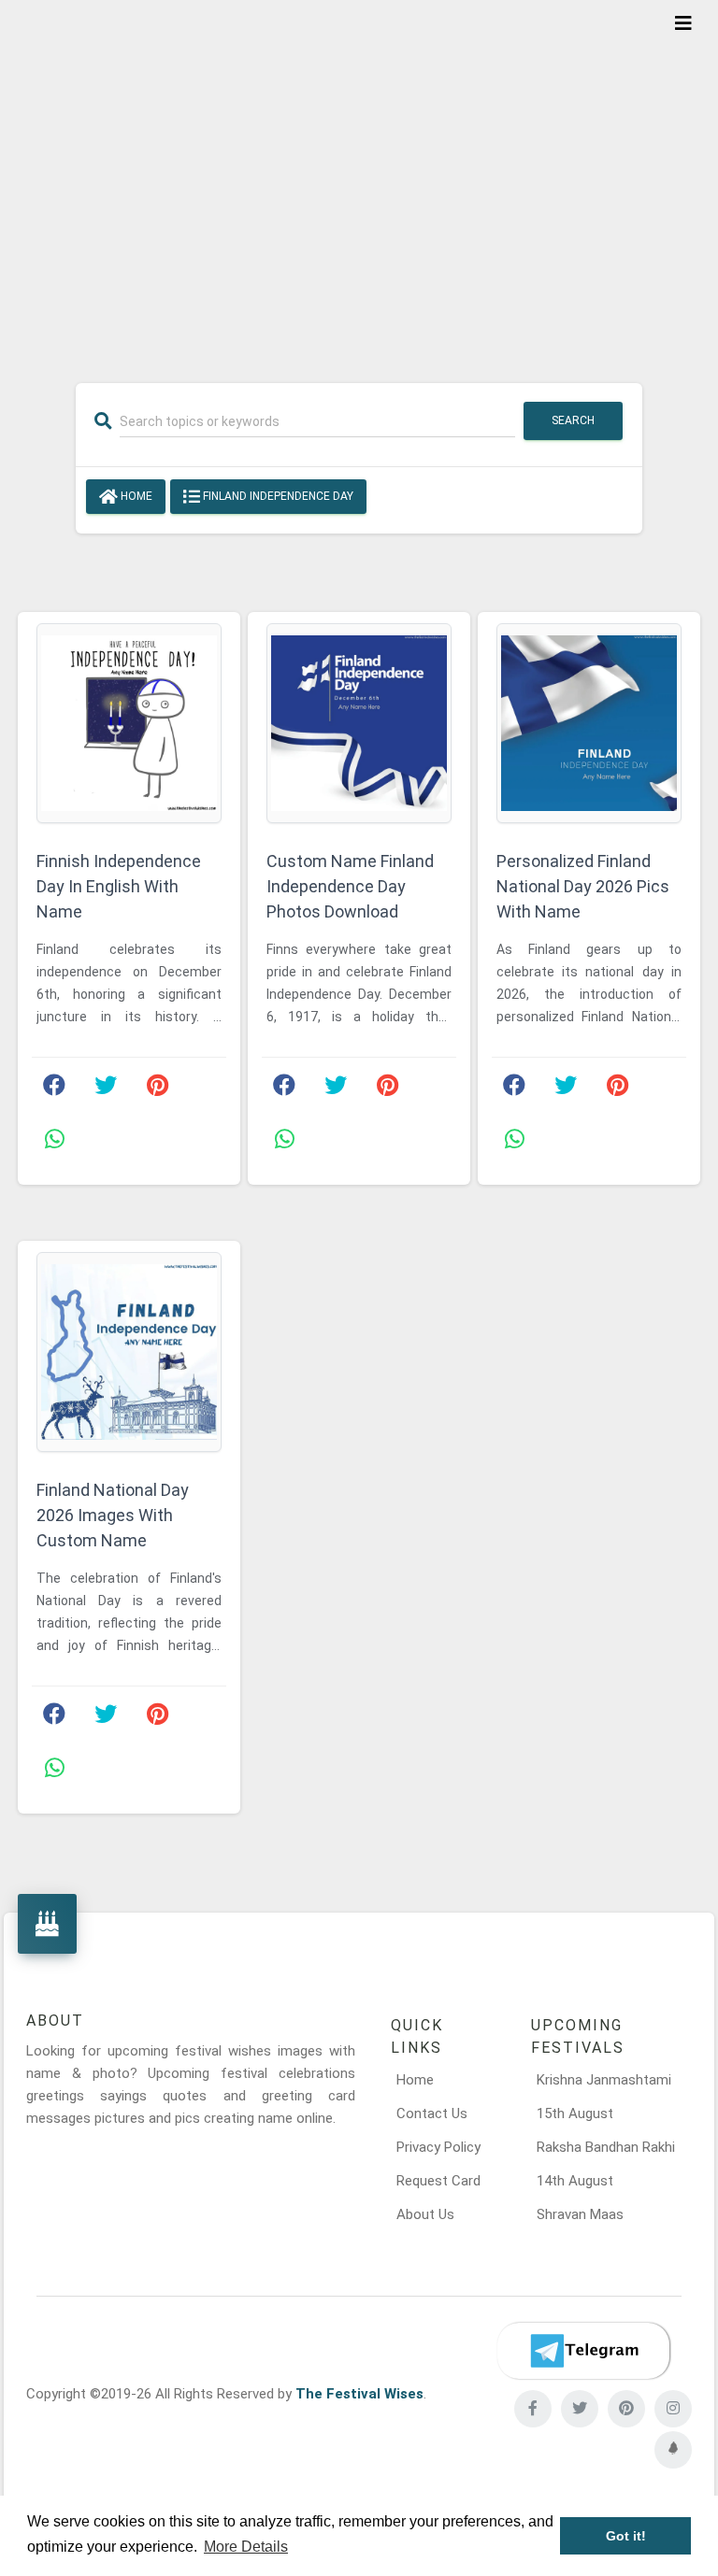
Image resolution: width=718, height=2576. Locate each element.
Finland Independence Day (277, 496)
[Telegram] (583, 2351)
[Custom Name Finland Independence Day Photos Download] (359, 723)
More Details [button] (246, 2547)
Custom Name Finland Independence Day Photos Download (350, 886)
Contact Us (432, 2113)
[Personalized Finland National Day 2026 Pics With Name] (589, 723)
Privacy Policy (438, 2147)
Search (573, 420)
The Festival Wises (359, 2394)
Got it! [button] (626, 2536)
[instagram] (673, 2409)
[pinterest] (626, 2409)
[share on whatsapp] (54, 1144)
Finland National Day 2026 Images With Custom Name (113, 1515)
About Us (425, 2214)
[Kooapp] (673, 2450)
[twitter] (580, 2409)
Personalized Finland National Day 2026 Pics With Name (583, 886)
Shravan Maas (580, 2214)
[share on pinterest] (157, 1089)
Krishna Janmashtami (604, 2080)
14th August (575, 2181)
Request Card (438, 2181)
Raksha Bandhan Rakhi (606, 2147)
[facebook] (533, 2409)
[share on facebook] (54, 1089)
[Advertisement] (359, 179)
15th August (575, 2113)
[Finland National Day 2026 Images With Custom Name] (129, 1352)
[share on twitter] (106, 1089)
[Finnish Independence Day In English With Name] (129, 723)
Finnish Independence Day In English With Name (119, 886)
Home (135, 496)
